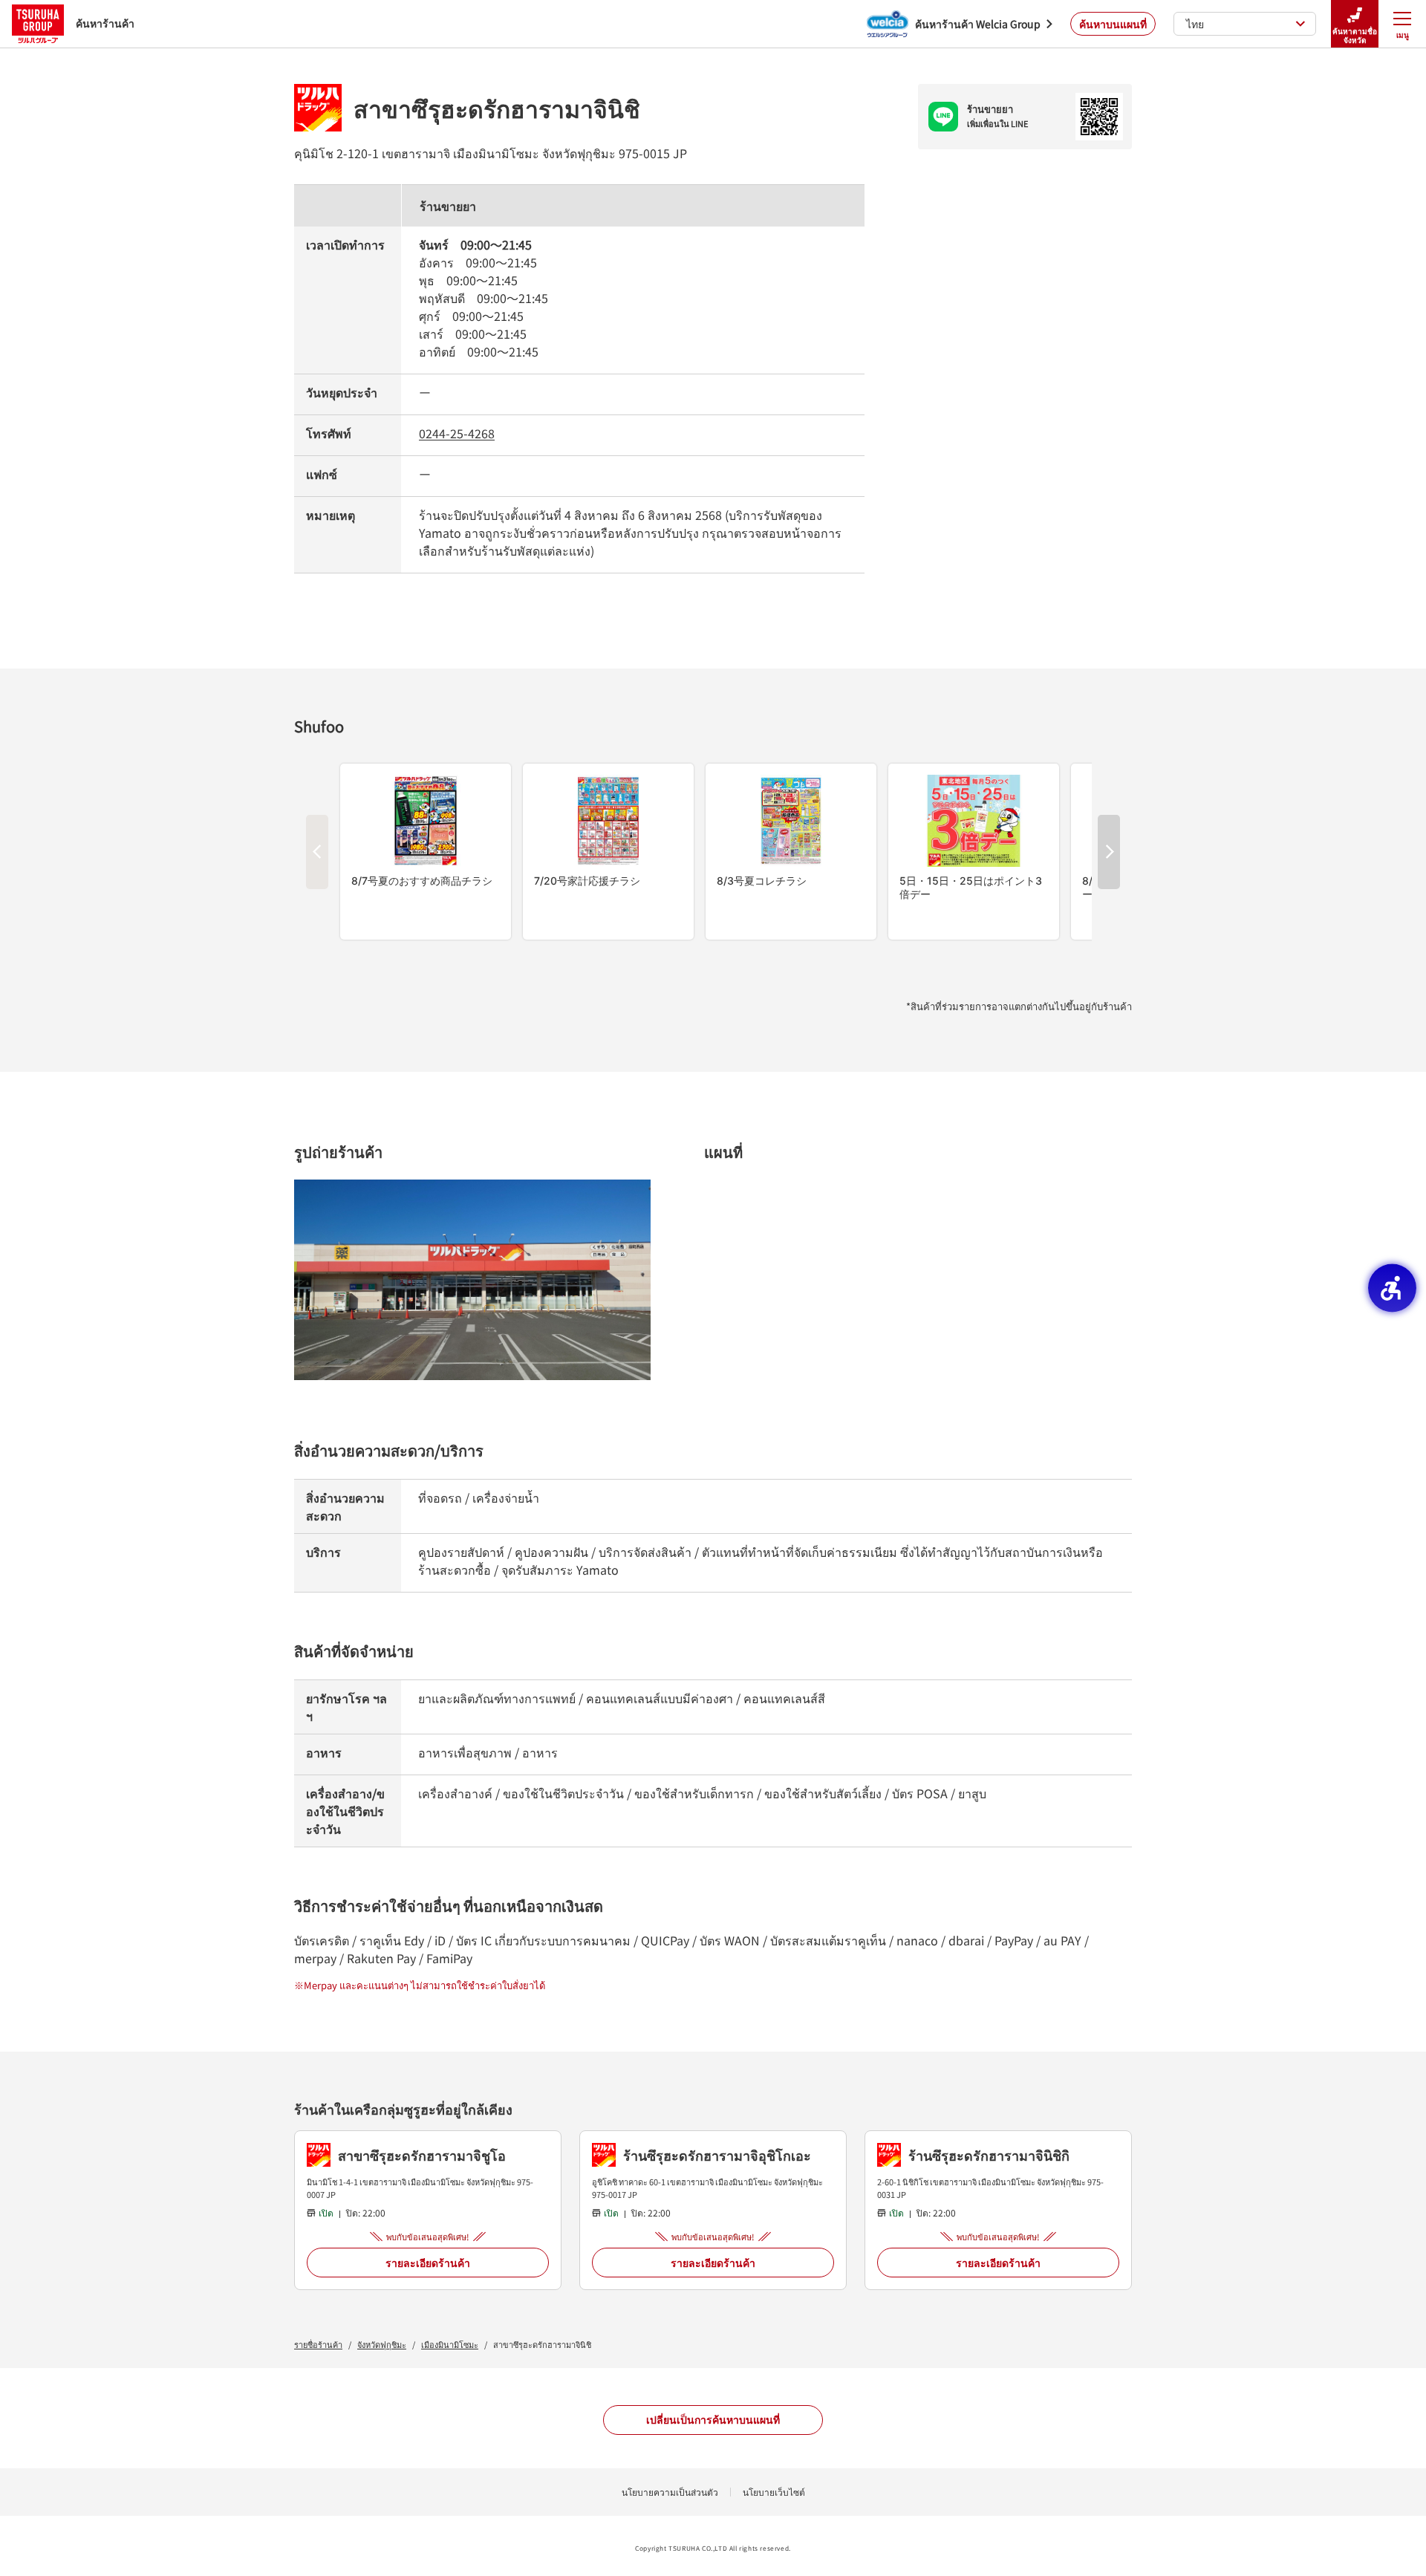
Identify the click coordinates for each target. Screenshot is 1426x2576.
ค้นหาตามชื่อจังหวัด (1355, 35)
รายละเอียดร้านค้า (428, 2263)
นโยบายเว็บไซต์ (774, 2492)
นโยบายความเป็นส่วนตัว (670, 2492)
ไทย (1195, 24)
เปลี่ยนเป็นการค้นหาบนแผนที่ (713, 2419)
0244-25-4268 (457, 433)
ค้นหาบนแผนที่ (1113, 24)
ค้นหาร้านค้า (105, 23)
